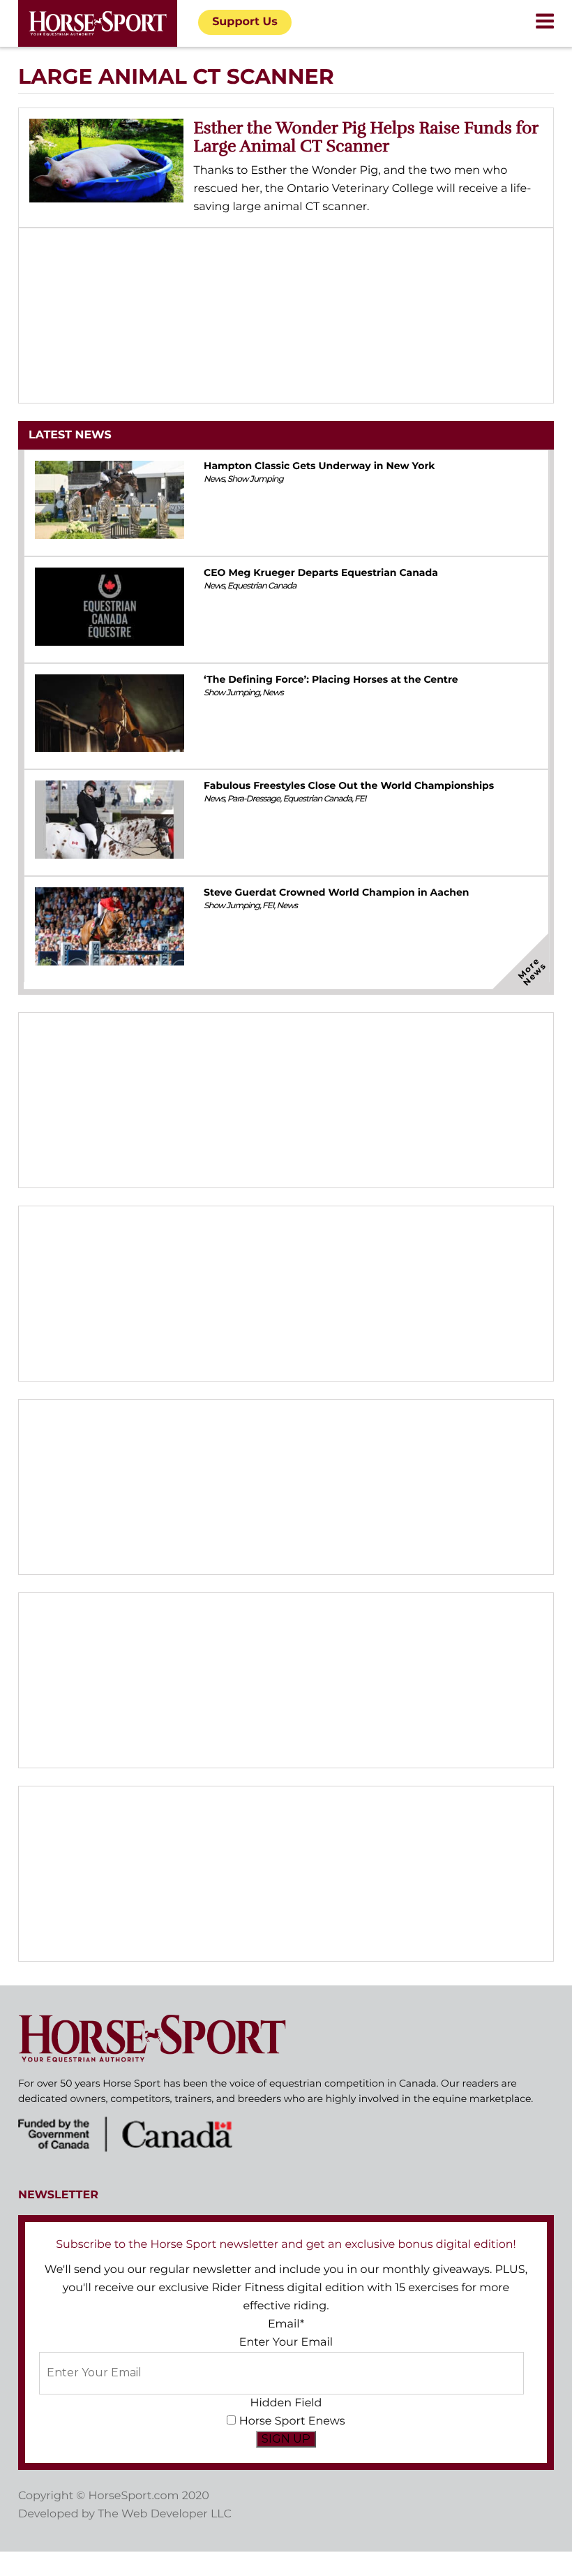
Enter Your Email (286, 2342)
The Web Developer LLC (165, 2514)
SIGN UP (286, 2439)
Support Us (245, 22)
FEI (360, 799)
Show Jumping (255, 479)
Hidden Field (286, 2403)
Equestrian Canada (262, 586)
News (214, 479)
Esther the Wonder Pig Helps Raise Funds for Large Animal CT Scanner (366, 137)
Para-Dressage (254, 799)
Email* (286, 2324)
